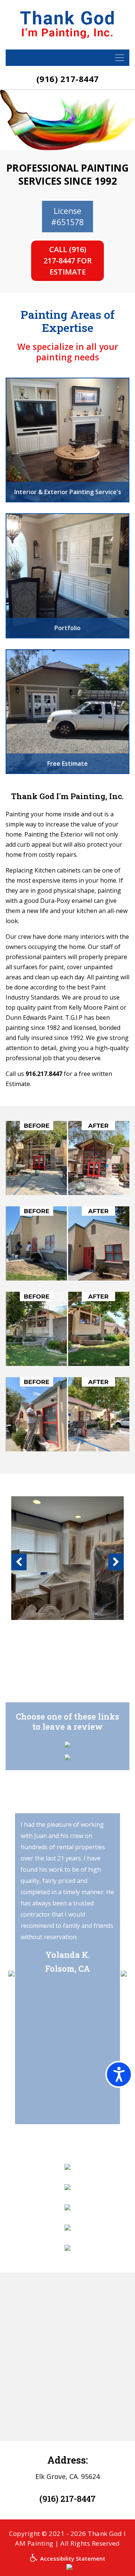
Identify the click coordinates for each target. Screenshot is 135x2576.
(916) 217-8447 (68, 79)
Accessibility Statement (72, 2558)
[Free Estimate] (67, 711)
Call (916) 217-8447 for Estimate (68, 261)
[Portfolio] (67, 575)
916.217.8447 (44, 1074)
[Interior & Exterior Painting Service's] (67, 439)
